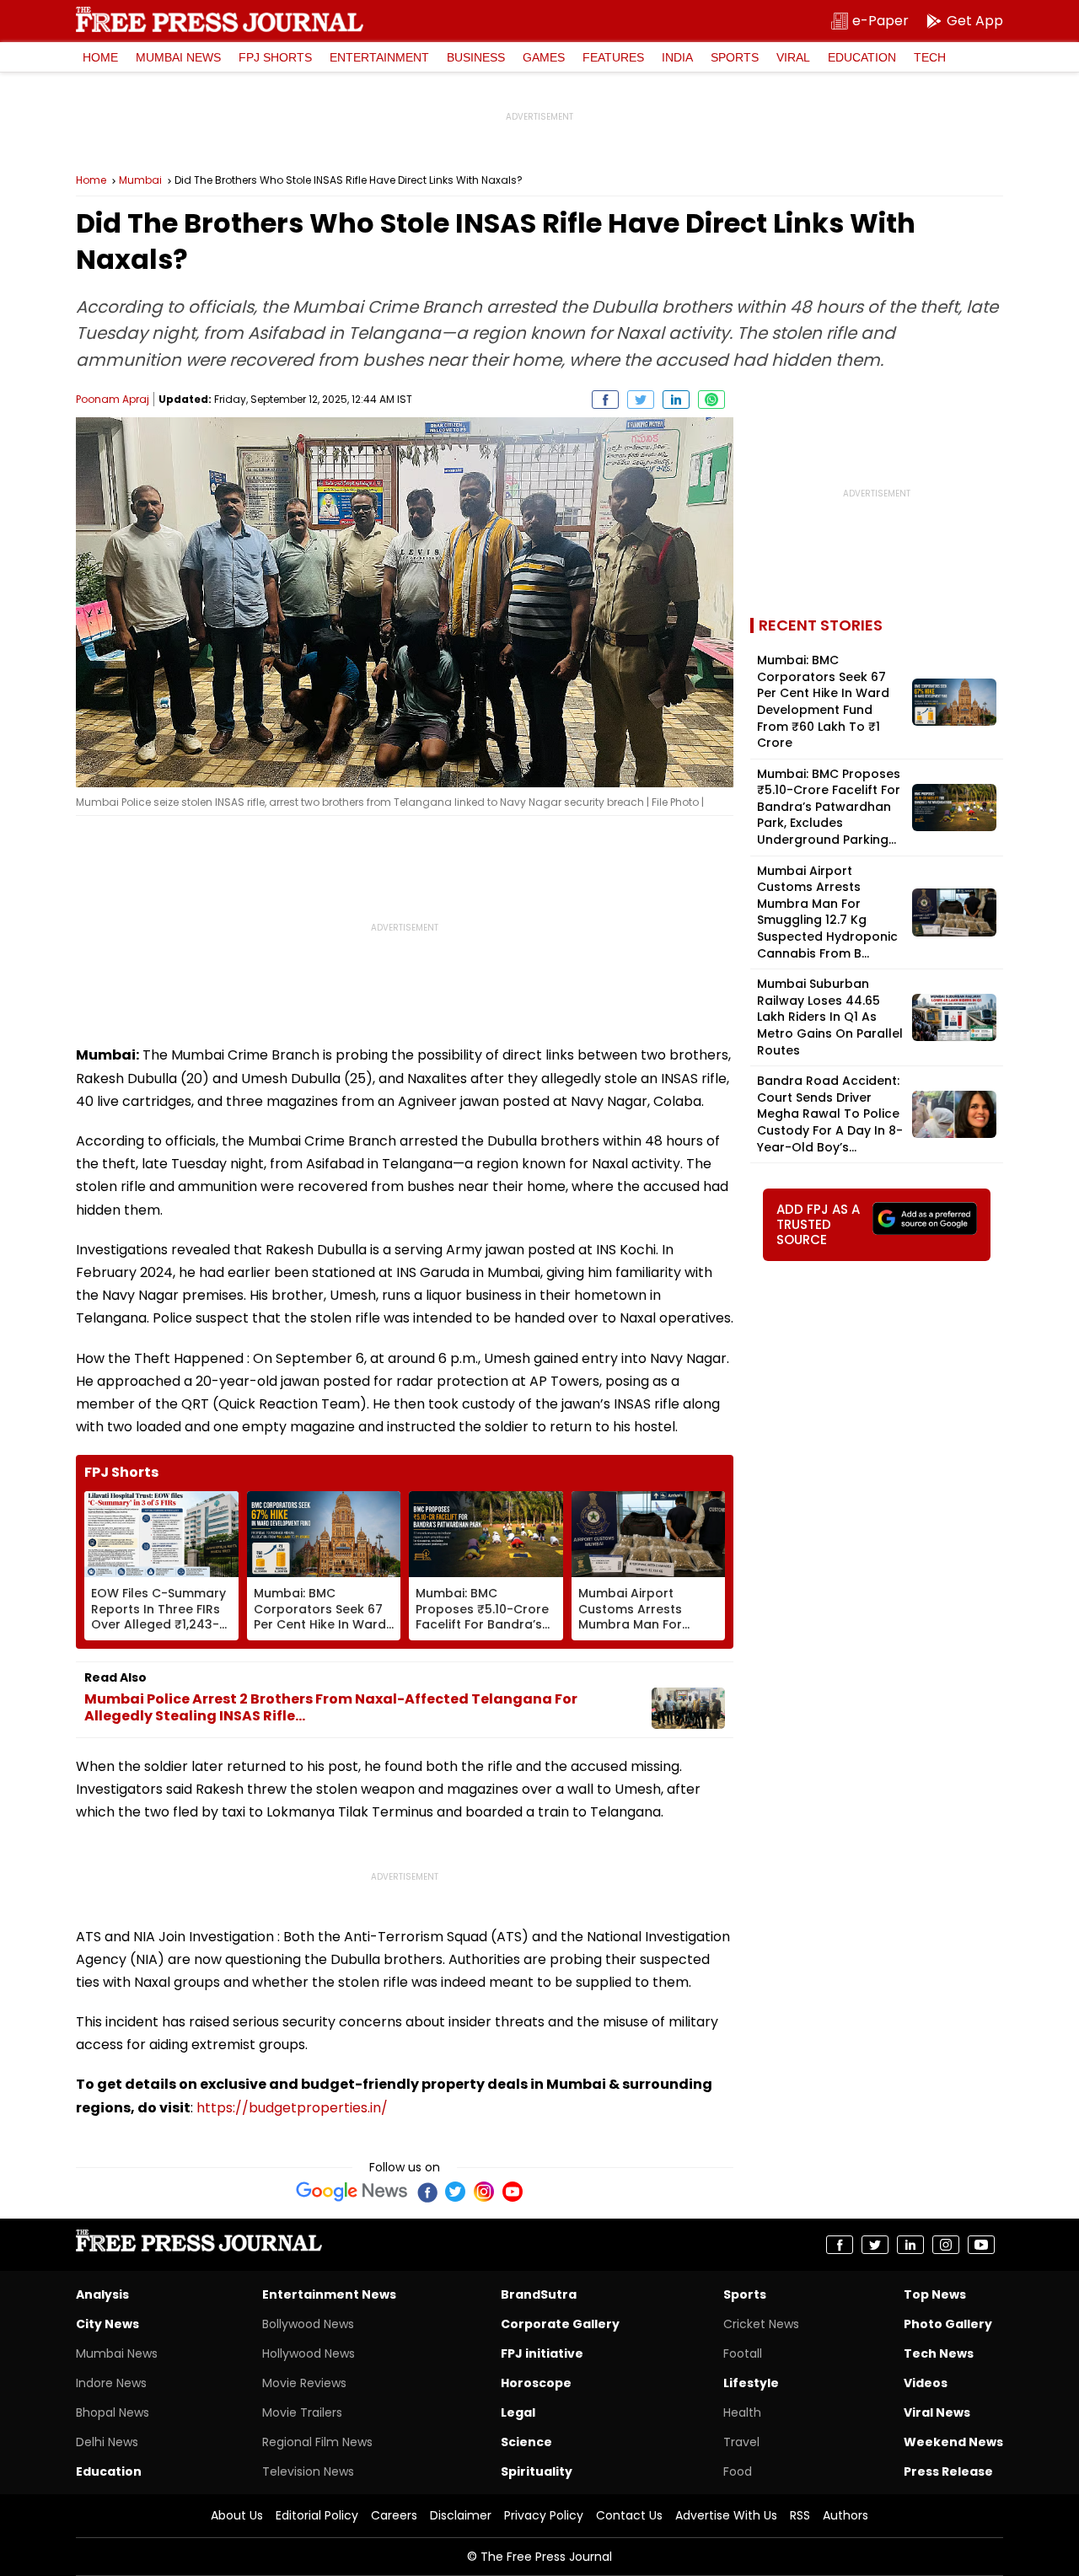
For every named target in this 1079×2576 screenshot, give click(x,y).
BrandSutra (539, 2294)
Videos (926, 2383)
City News (107, 2324)
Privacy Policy (544, 2515)
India (677, 57)
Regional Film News (317, 2442)
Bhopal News (113, 2412)
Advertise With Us (726, 2515)
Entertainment (379, 57)
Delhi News (107, 2442)
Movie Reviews (304, 2383)
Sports (735, 57)
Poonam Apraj (113, 399)
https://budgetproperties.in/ (292, 2108)
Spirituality (537, 2471)
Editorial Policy (317, 2515)
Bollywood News (308, 2324)
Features (613, 57)
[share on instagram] (946, 2245)
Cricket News (761, 2324)
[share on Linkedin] (676, 400)
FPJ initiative (542, 2353)
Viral (793, 57)
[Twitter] (455, 2192)
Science (526, 2442)
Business (476, 57)
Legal (518, 2412)
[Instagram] (484, 2192)
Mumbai (140, 180)
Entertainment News (329, 2294)
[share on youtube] (981, 2245)
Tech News (939, 2353)
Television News (308, 2471)
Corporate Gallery (560, 2324)
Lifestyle (751, 2383)
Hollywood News (309, 2353)
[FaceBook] (427, 2192)
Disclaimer (461, 2515)
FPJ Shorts (275, 57)
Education (862, 57)
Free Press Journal (220, 19)
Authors (845, 2515)
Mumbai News (178, 57)
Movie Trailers (302, 2412)
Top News (935, 2294)
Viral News (937, 2412)
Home (100, 57)
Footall (743, 2353)
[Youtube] (513, 2192)
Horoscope (536, 2383)
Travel (741, 2442)
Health (742, 2412)
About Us (237, 2515)
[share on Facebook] (605, 400)
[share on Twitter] (641, 400)
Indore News (111, 2383)
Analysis (102, 2294)
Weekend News (953, 2442)
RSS (800, 2515)
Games (544, 57)
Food (738, 2471)
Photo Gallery (948, 2324)
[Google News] (352, 2192)
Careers (394, 2515)
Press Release (948, 2471)
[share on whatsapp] (711, 400)
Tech (930, 57)
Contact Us (629, 2515)
